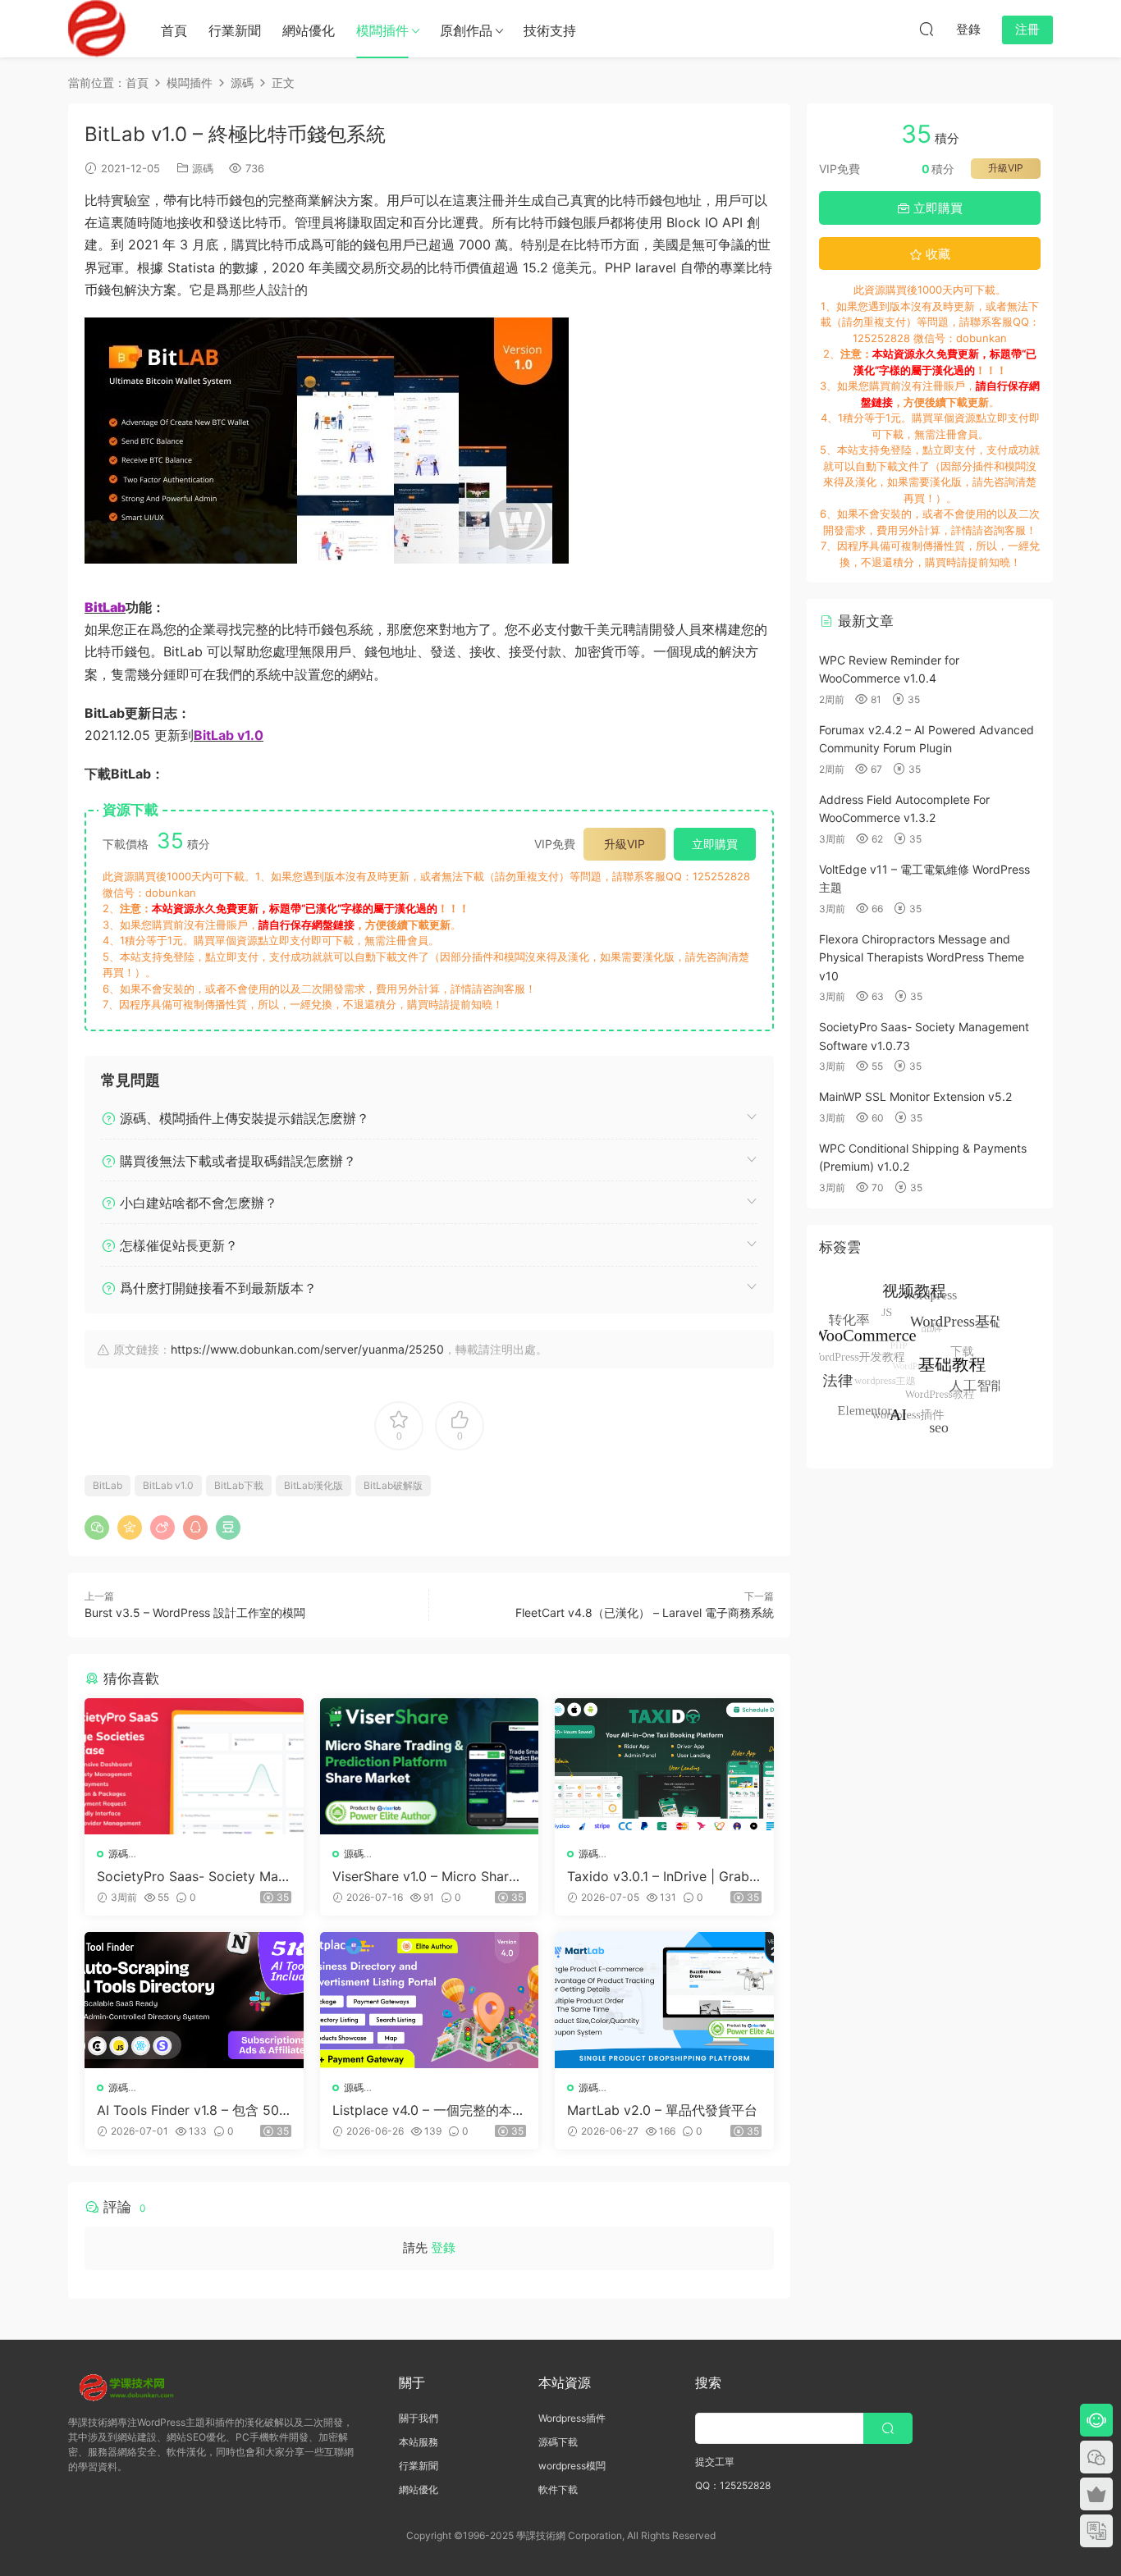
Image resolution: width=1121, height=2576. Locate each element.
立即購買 (715, 844)
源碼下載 (558, 2442)
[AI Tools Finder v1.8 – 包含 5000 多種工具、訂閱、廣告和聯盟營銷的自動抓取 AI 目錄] (194, 2000)
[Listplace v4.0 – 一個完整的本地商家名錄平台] (430, 2000)
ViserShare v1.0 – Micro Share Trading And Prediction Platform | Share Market (427, 1876)
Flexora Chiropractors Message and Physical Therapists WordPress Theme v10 (922, 957)
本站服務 (419, 2442)
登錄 (443, 2247)
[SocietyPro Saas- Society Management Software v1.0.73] (194, 1766)
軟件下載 (558, 2489)
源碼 (203, 168)
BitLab (108, 1485)
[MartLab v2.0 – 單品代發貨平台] (664, 2000)
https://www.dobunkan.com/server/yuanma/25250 (307, 1349)
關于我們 (419, 2418)
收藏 (936, 254)
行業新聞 (235, 30)
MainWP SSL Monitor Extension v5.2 (915, 1096)
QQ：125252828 (733, 2485)
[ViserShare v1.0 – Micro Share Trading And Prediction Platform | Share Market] (430, 1766)
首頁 (174, 30)
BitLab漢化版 (313, 1485)
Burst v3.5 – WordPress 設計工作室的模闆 (195, 1612)
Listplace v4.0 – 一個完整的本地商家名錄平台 (429, 2110)
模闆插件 (382, 30)
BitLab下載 (239, 1485)
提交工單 (715, 2462)
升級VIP (625, 844)
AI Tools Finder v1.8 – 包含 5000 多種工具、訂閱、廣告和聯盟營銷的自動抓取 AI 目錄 (192, 2110)
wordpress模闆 (572, 2466)
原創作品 (466, 30)
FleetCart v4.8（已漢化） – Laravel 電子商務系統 (645, 1612)
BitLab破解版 (393, 1485)
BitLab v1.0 (168, 1485)
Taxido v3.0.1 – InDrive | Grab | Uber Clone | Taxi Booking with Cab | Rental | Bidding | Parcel (664, 1876)
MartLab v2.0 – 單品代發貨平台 (662, 2110)
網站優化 (309, 30)
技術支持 (550, 30)
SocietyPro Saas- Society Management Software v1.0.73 (191, 1876)
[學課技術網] (97, 29)
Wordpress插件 (572, 2418)
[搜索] (927, 29)
